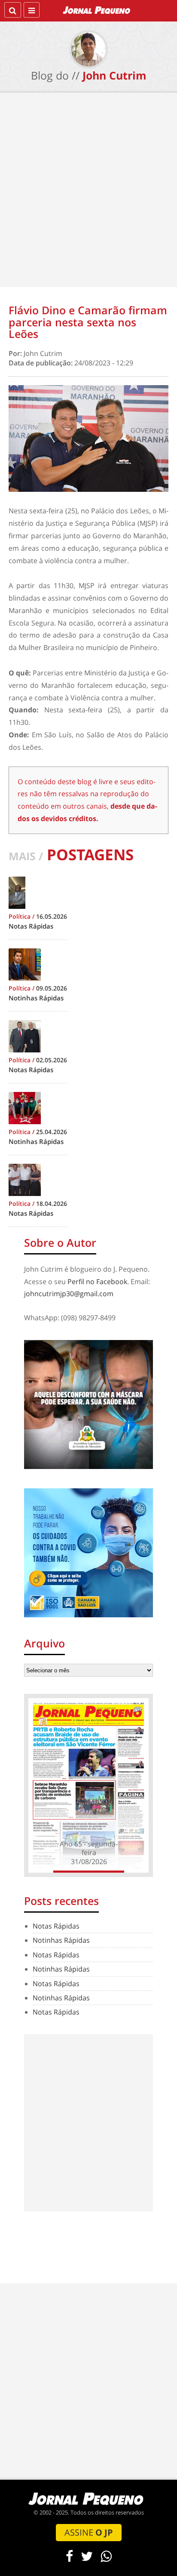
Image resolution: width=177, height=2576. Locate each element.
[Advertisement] (88, 192)
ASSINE (89, 2532)
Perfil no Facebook (97, 1282)
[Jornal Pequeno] (97, 10)
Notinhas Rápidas (61, 1940)
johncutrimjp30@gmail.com (69, 1294)
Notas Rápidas (56, 1926)
